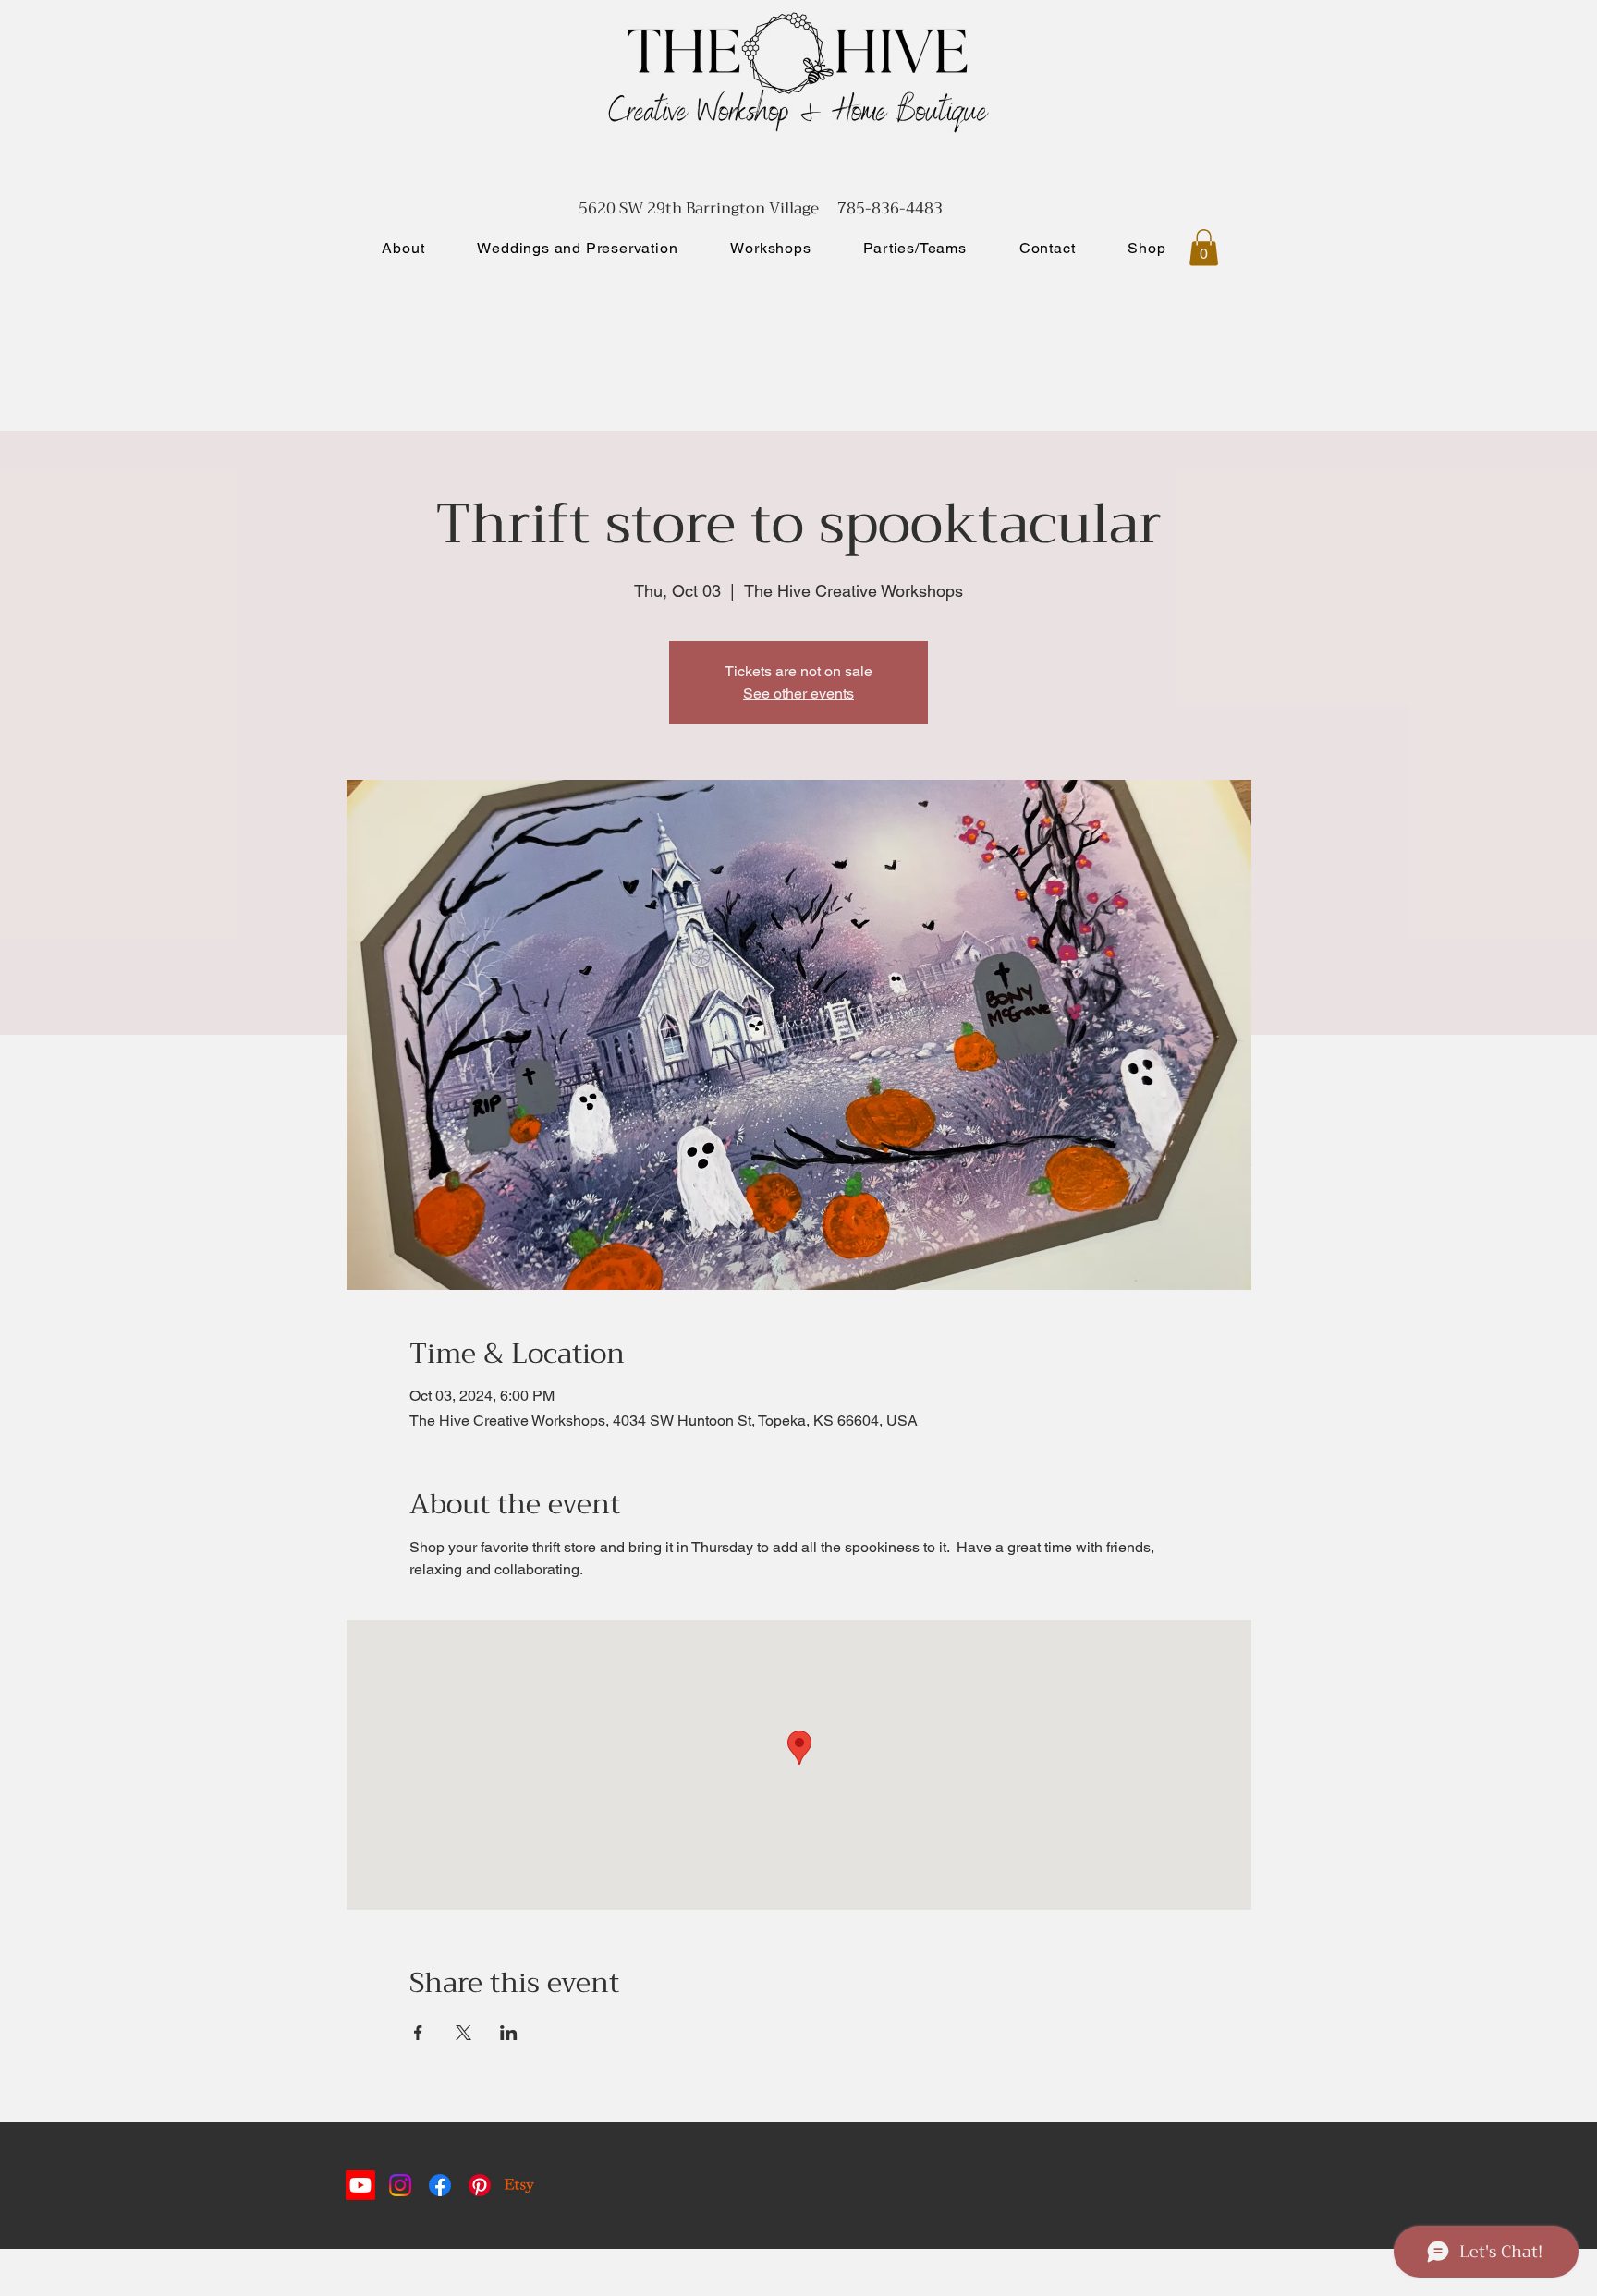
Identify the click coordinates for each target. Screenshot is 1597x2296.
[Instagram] (400, 2185)
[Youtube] (360, 2185)
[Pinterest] (480, 2185)
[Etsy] (519, 2185)
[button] (1204, 247)
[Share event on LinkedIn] (509, 2033)
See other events (798, 693)
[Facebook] (440, 2185)
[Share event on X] (463, 2033)
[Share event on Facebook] (418, 2033)
